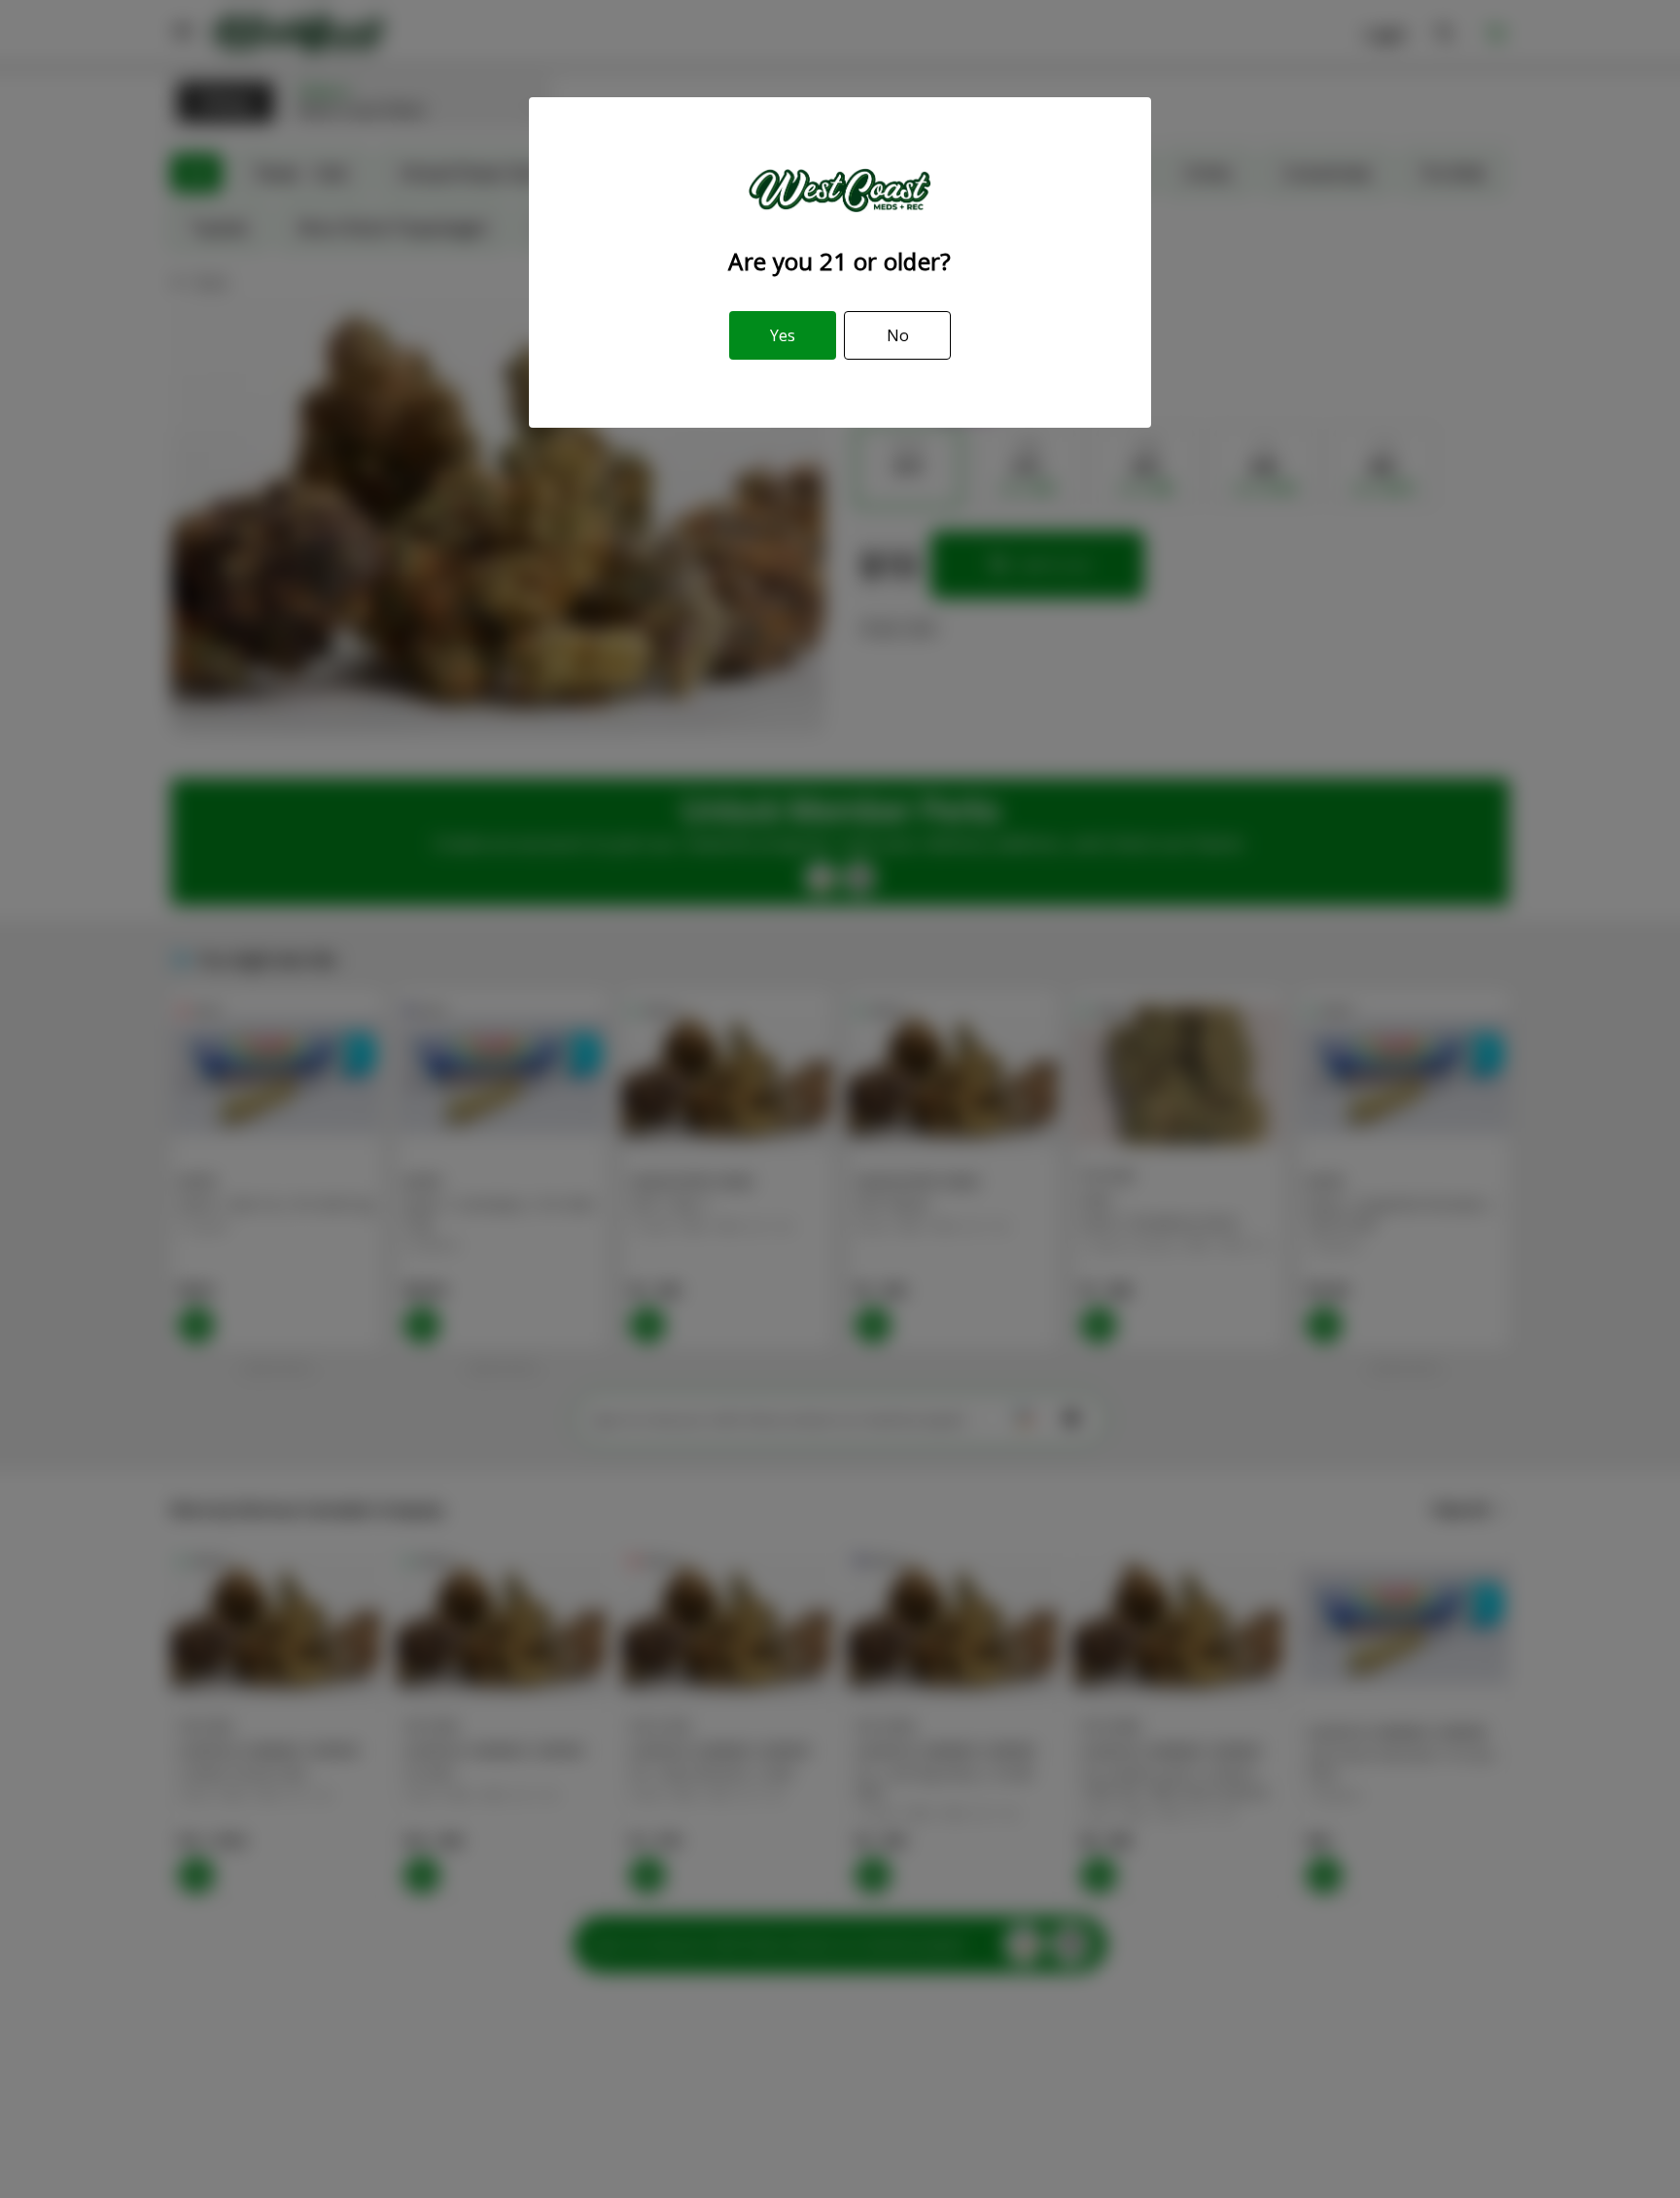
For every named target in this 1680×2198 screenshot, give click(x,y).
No (898, 335)
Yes (783, 335)
